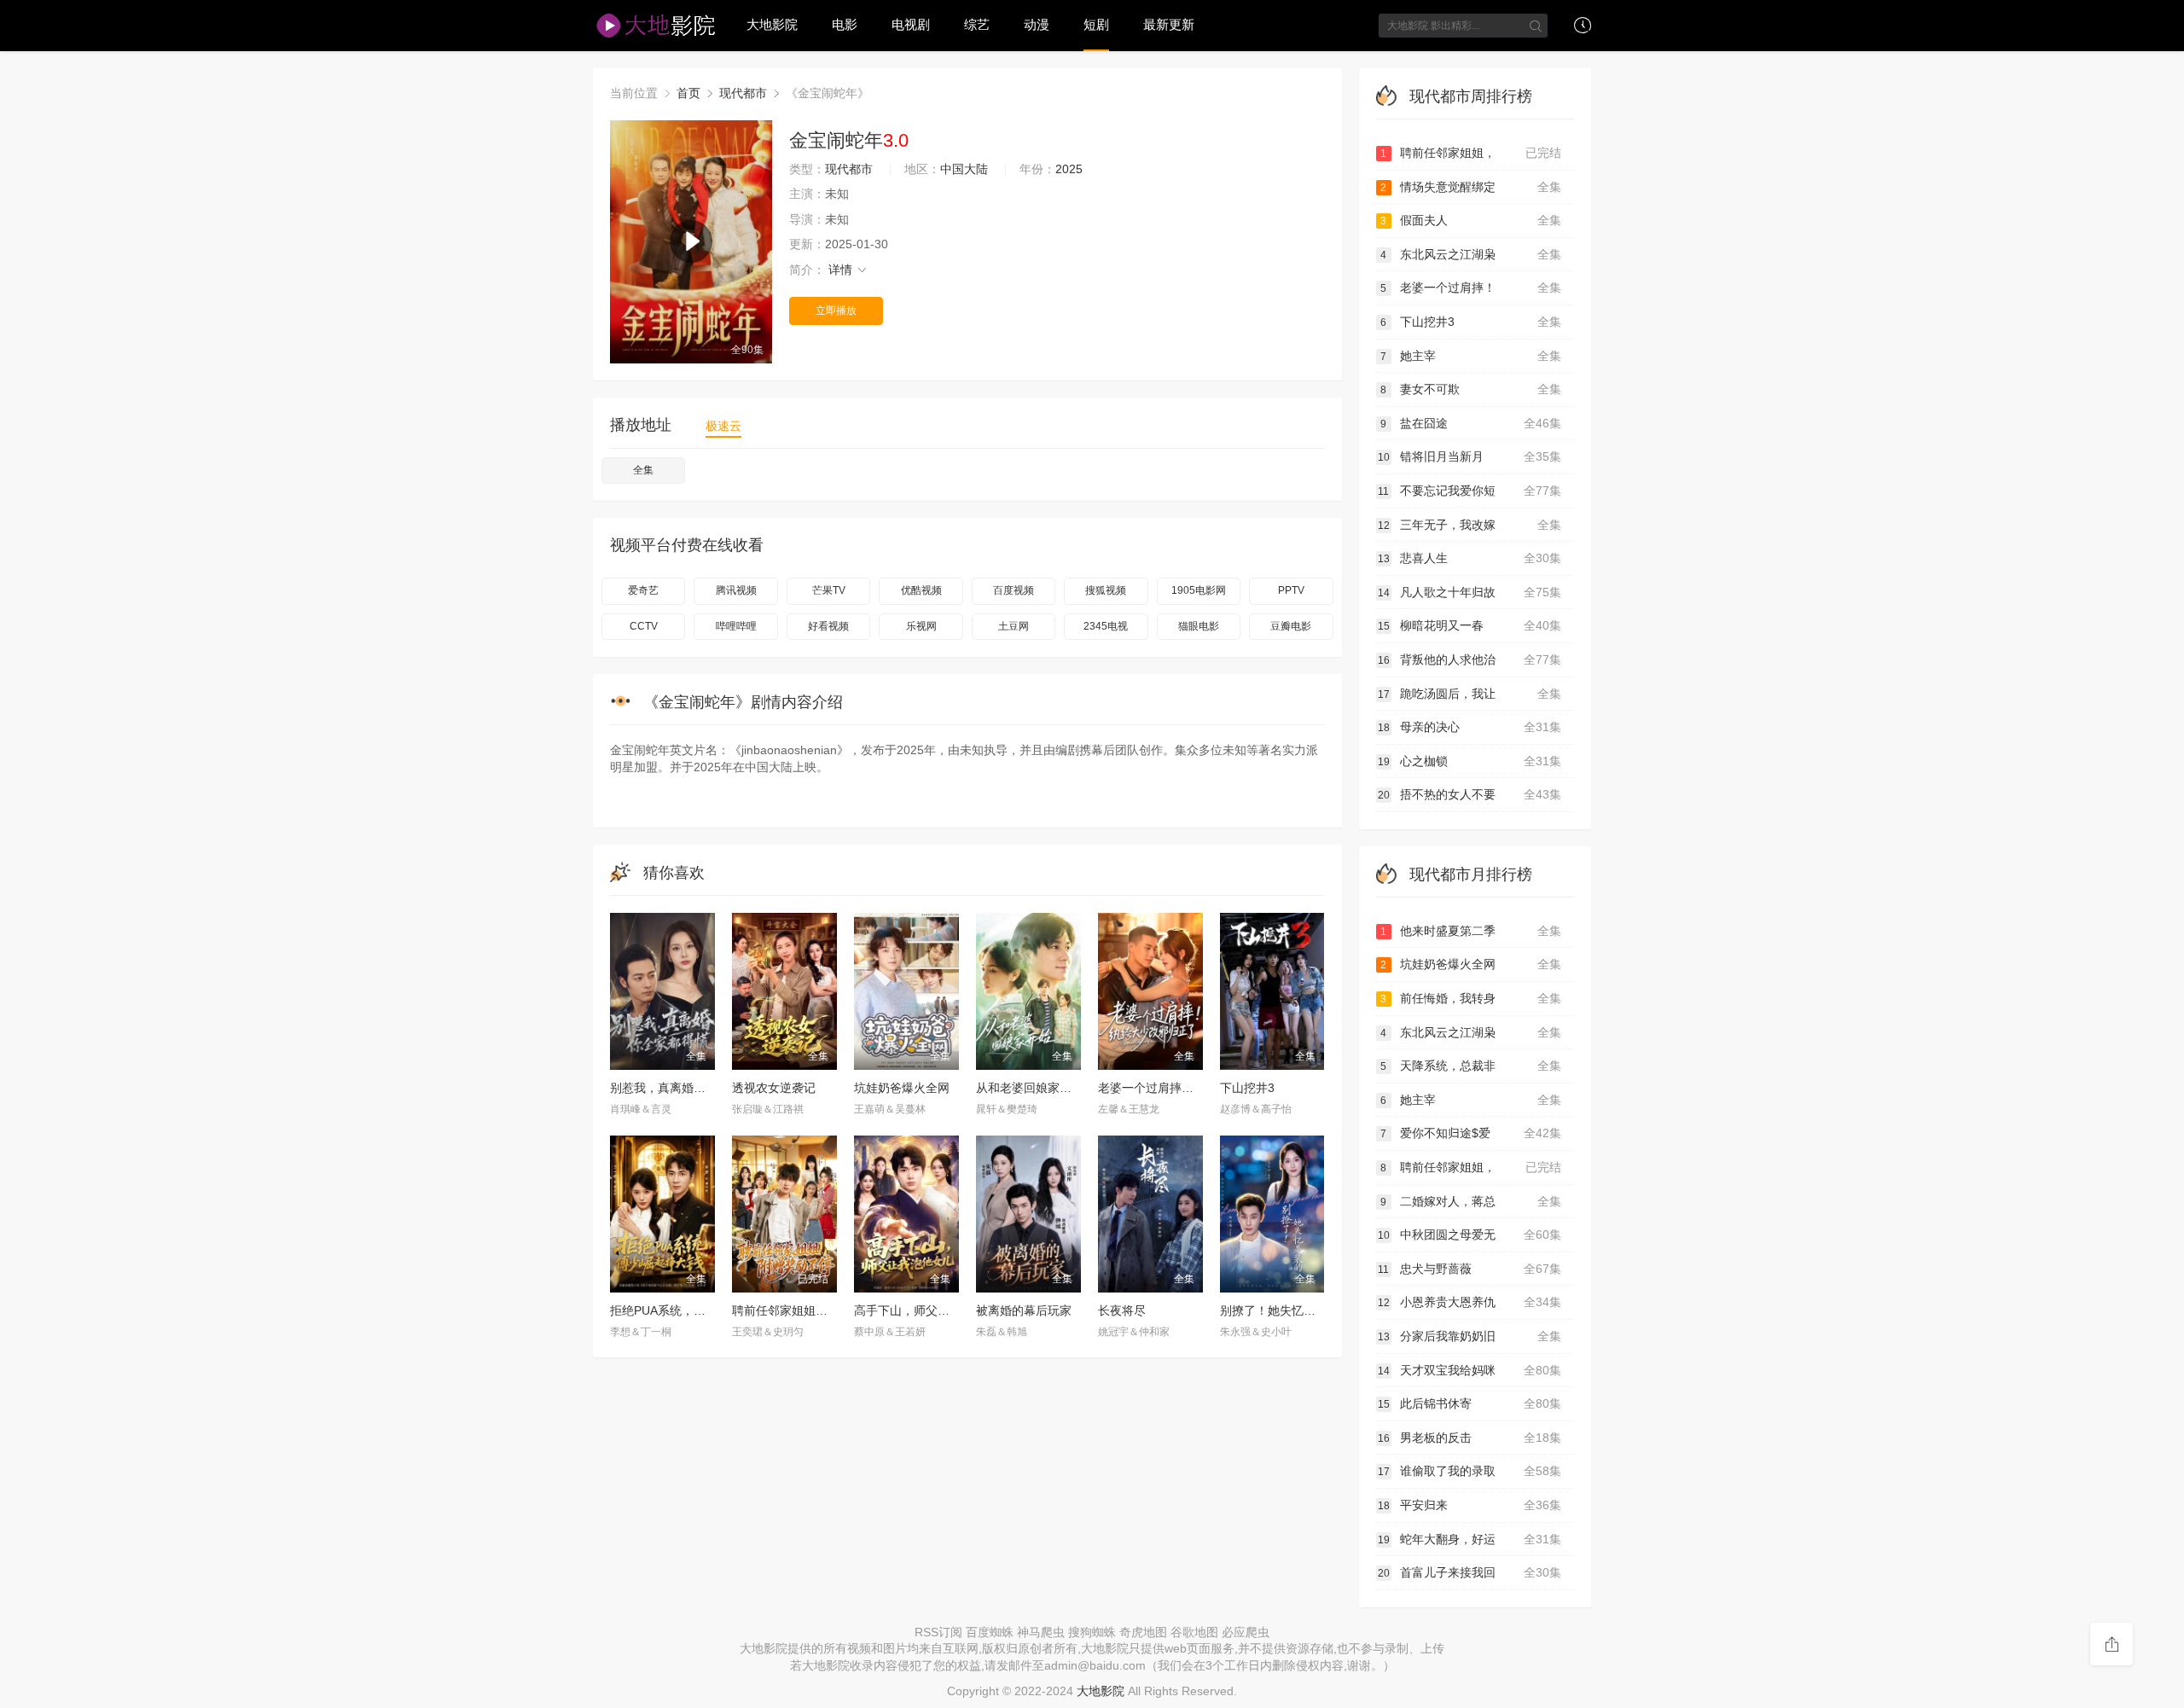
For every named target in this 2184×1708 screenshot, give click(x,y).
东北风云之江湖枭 (1471, 254)
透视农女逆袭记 (774, 1088)
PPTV (1291, 590)
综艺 (977, 24)
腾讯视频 (736, 590)
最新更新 (1169, 24)
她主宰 (1471, 356)
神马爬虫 (1041, 1632)
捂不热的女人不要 (1470, 794)
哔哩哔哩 (736, 626)
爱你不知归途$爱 (1471, 1133)
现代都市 (743, 93)
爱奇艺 (643, 590)
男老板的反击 (1470, 1438)
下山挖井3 (1247, 1088)
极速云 (723, 426)
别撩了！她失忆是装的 (1280, 1310)
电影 (845, 24)
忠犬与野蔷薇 (1470, 1269)
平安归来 (1470, 1505)
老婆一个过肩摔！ (1471, 288)
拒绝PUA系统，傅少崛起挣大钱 (694, 1310)
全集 (643, 470)
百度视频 (1014, 590)
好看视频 (828, 626)
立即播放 (836, 311)
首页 (688, 93)
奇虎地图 (1143, 1632)
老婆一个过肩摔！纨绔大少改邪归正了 (1199, 1088)
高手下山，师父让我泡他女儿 (932, 1310)
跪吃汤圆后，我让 (1470, 694)
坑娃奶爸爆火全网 (902, 1088)
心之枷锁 (1470, 761)
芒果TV (829, 590)
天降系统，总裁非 (1471, 1066)
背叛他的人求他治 (1470, 659)
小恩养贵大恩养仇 (1470, 1302)
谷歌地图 (1194, 1632)
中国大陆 (964, 169)
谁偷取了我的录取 (1470, 1471)
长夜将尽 (1122, 1310)
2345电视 (1106, 626)
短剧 (1096, 24)
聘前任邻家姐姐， (1471, 153)
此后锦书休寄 (1470, 1403)
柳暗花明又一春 (1470, 625)
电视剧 (911, 24)
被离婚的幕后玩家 (1024, 1310)
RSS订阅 (938, 1632)
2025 (1069, 169)
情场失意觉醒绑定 (1471, 187)
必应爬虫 (1246, 1632)
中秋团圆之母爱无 (1470, 1235)
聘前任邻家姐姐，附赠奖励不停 (816, 1310)
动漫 (1037, 24)
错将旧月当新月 (1470, 456)
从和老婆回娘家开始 (1030, 1088)
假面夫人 (1471, 220)
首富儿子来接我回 (1470, 1572)
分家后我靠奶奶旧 (1470, 1336)
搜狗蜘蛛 (1092, 1632)
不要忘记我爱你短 (1470, 491)
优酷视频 (921, 590)
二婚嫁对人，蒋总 (1471, 1201)
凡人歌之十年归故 (1470, 592)
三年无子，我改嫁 (1470, 525)
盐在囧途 (1471, 423)
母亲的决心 (1470, 727)
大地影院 (772, 24)
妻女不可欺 (1471, 389)
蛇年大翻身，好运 (1470, 1539)
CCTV (644, 626)
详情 (842, 270)
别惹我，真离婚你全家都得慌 (688, 1088)
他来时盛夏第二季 (1471, 931)
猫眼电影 (1199, 626)
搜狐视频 (1106, 590)
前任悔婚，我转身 (1471, 998)
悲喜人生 (1470, 558)
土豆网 (1014, 626)
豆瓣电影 (1291, 626)
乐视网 (921, 626)
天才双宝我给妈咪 (1470, 1370)
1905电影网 (1199, 590)
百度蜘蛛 (990, 1632)
